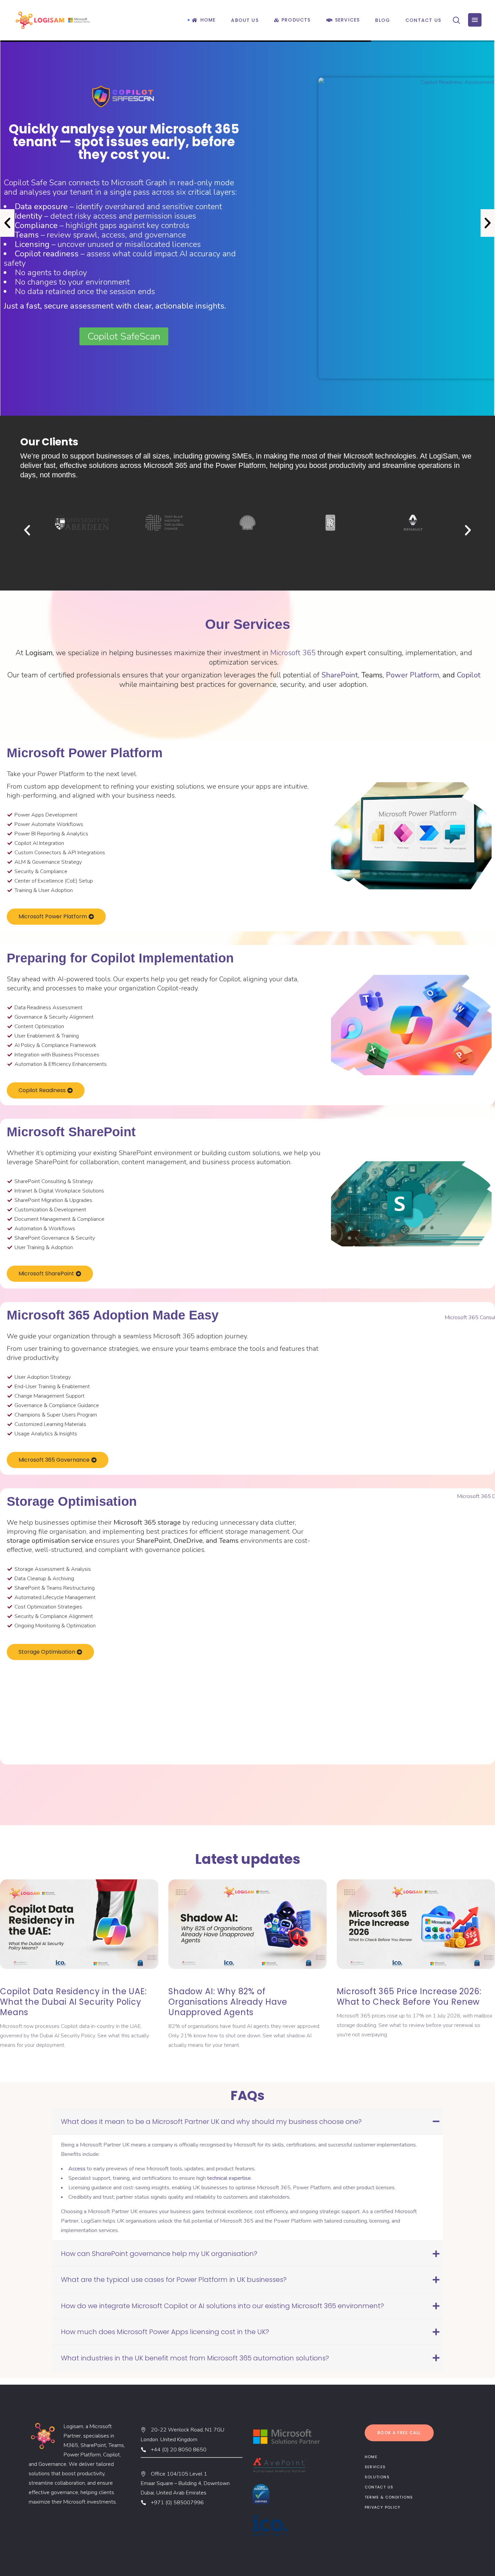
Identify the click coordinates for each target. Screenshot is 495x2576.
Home (371, 2457)
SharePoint (340, 675)
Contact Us (379, 2487)
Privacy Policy (383, 2507)
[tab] (247, 2122)
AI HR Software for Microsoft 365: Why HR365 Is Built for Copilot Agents (415, 1997)
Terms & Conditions (389, 2497)
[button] (7, 223)
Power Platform (412, 675)
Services (375, 2467)
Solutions (377, 2477)
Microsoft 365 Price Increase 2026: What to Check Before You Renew (241, 1997)
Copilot (469, 675)
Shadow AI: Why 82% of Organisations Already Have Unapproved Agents (59, 2002)
